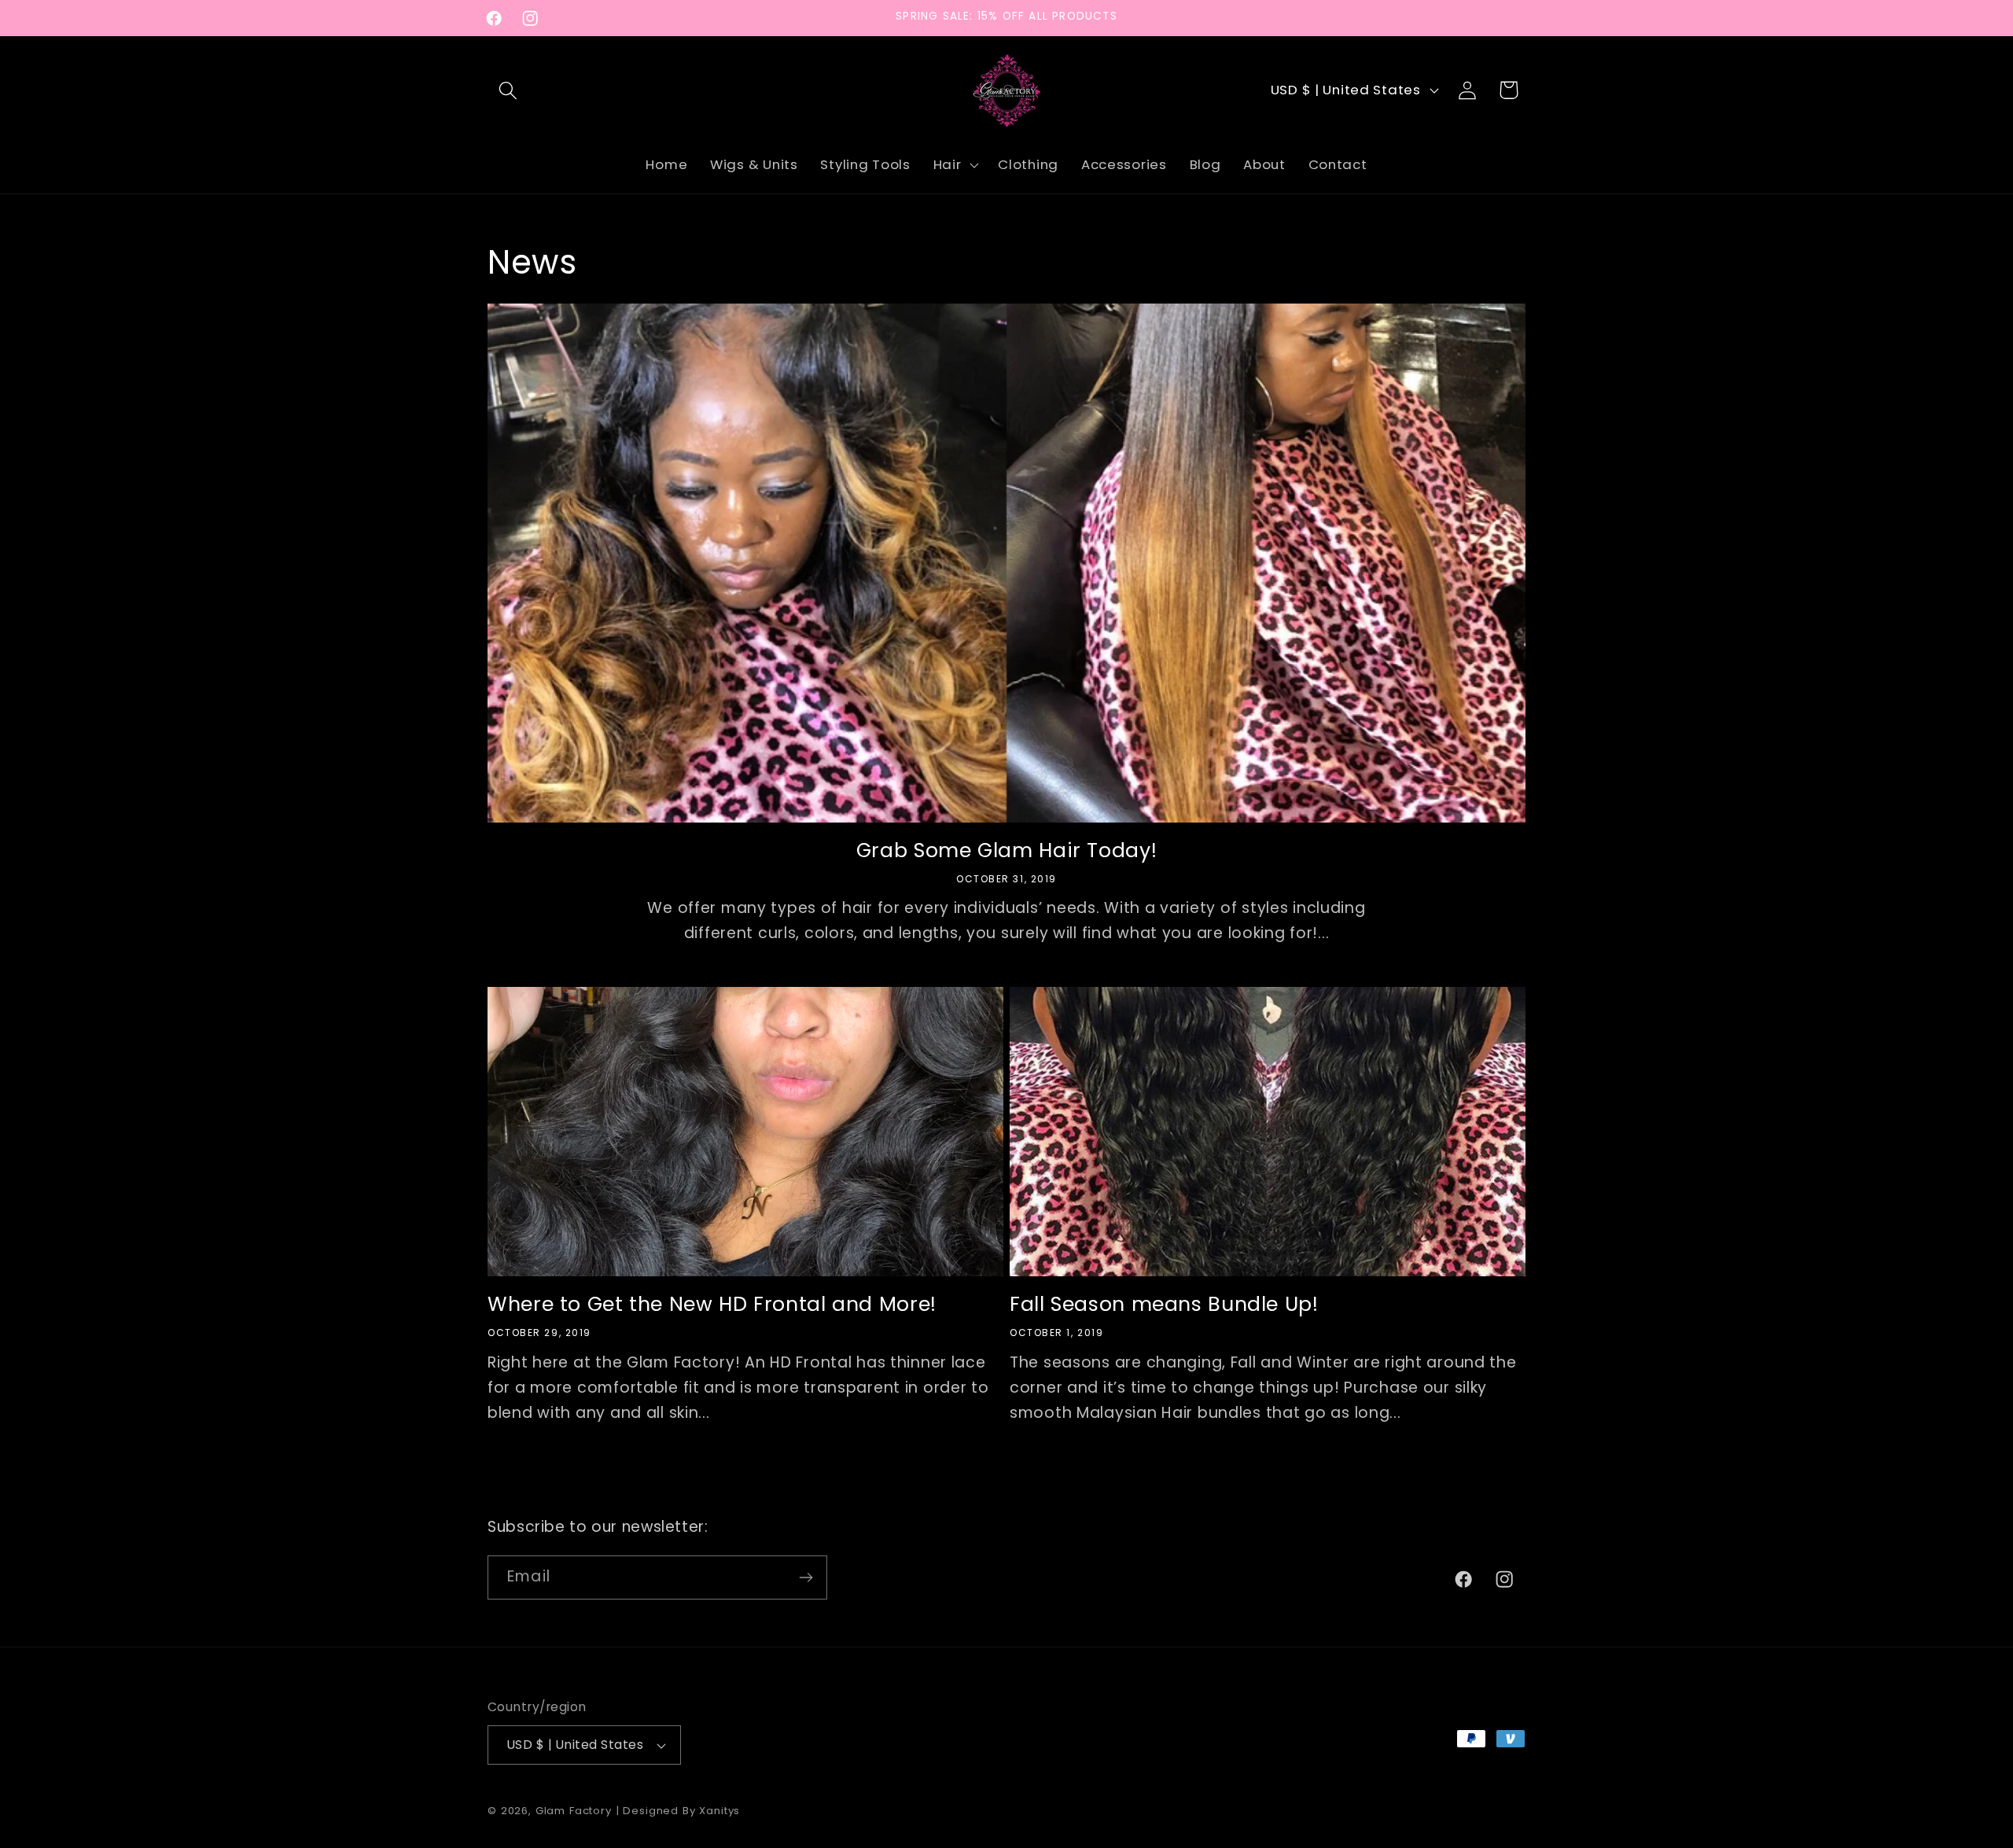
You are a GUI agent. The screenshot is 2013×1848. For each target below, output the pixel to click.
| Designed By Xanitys (678, 1811)
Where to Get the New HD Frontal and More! (712, 1306)
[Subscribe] (806, 1577)
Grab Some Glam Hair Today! (1006, 851)
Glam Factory (576, 1811)
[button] (508, 90)
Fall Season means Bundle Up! (1164, 1306)
